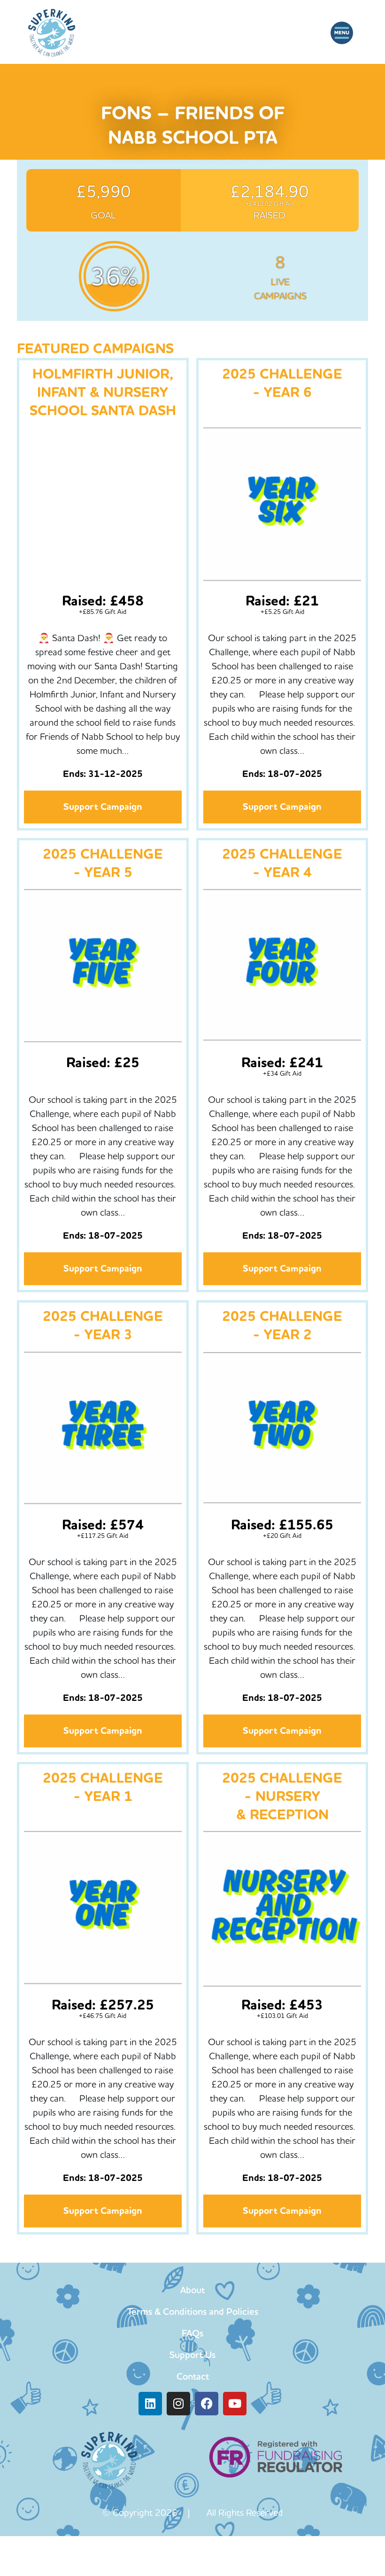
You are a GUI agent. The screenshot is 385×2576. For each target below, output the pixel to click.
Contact (193, 2376)
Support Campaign (103, 807)
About (192, 2290)
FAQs (192, 2333)
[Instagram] (178, 2404)
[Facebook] (207, 2404)
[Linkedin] (150, 2404)
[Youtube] (235, 2404)
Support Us (192, 2355)
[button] (342, 33)
